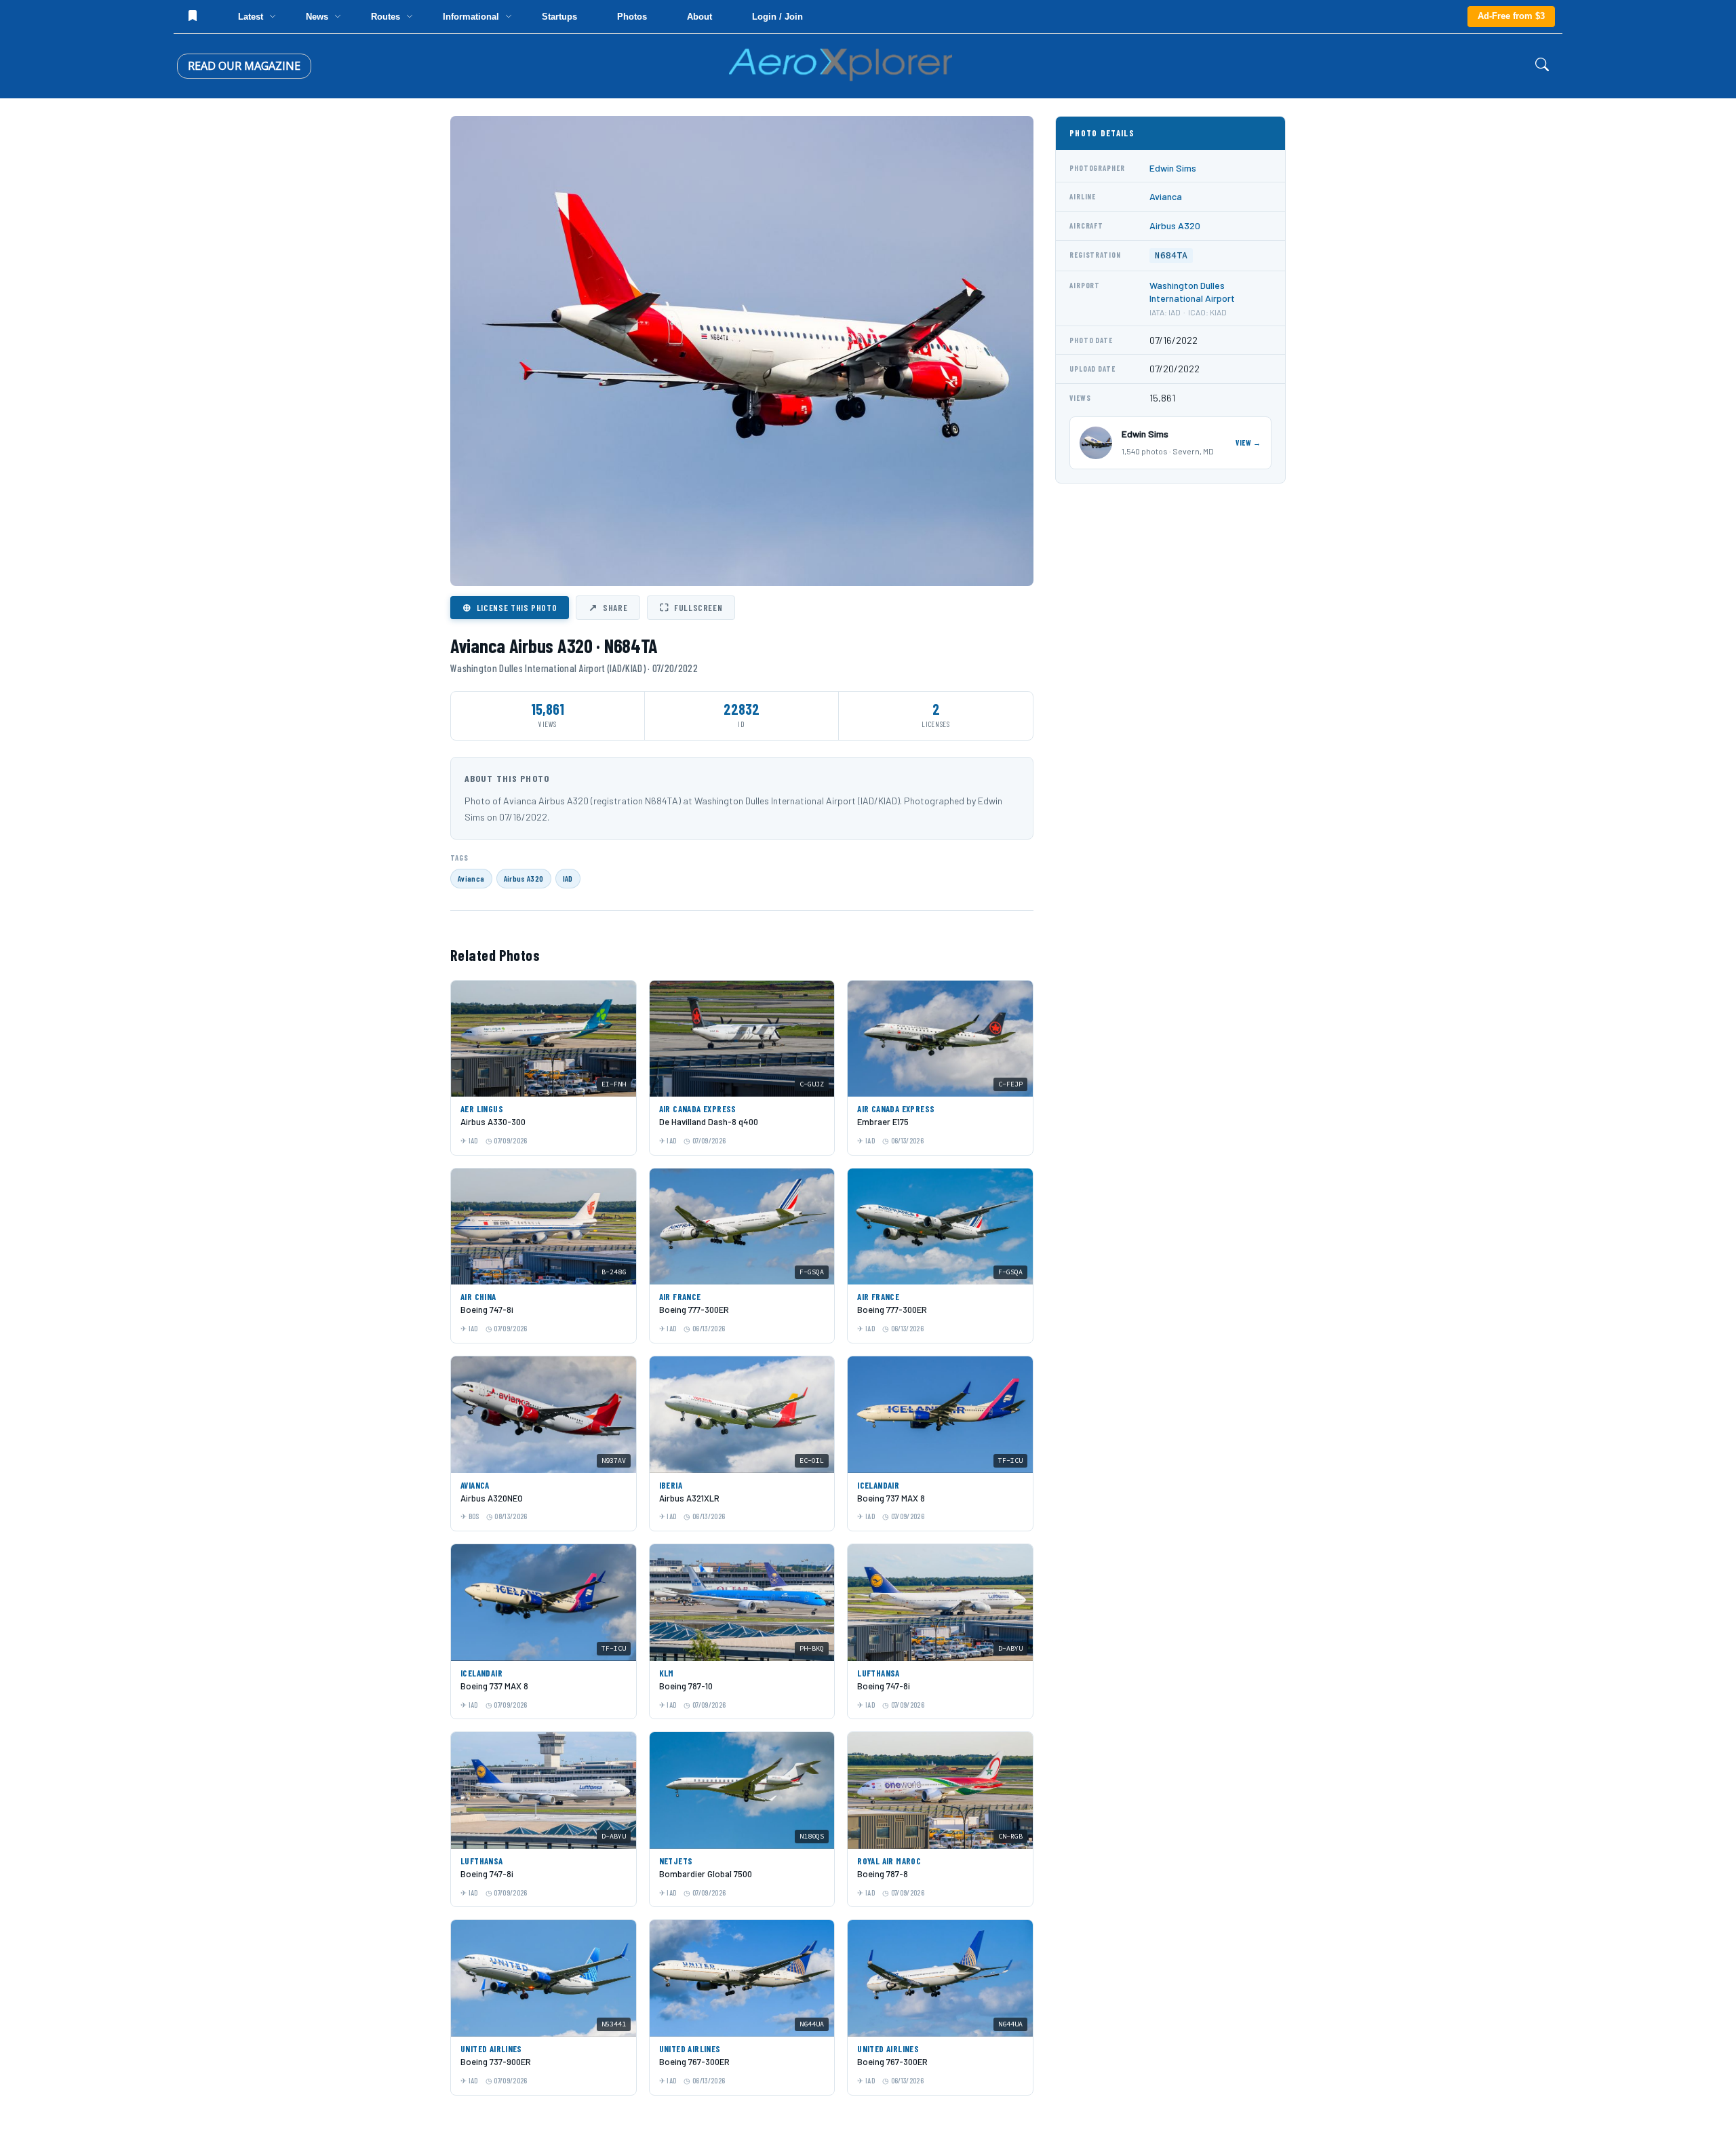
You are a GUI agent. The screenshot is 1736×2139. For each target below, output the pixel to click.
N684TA (1171, 255)
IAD (568, 878)
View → (1248, 443)
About (699, 17)
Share (608, 607)
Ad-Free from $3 (1511, 16)
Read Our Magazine (244, 66)
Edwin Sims (1173, 168)
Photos (632, 17)
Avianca (471, 878)
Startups (559, 17)
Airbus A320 (524, 878)
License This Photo (510, 607)
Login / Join (777, 17)
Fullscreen (691, 607)
